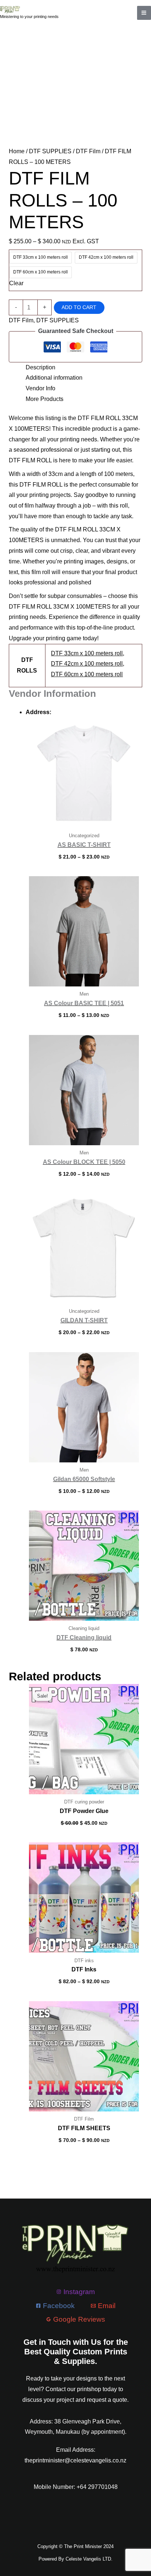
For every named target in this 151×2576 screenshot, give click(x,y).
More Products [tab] (45, 399)
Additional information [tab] (54, 378)
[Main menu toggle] (144, 13)
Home (17, 151)
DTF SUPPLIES (50, 151)
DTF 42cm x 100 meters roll (87, 664)
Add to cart (79, 307)
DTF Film (88, 151)
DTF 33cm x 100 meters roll (87, 653)
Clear (16, 283)
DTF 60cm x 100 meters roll (87, 674)
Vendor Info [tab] (40, 388)
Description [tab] (40, 367)
